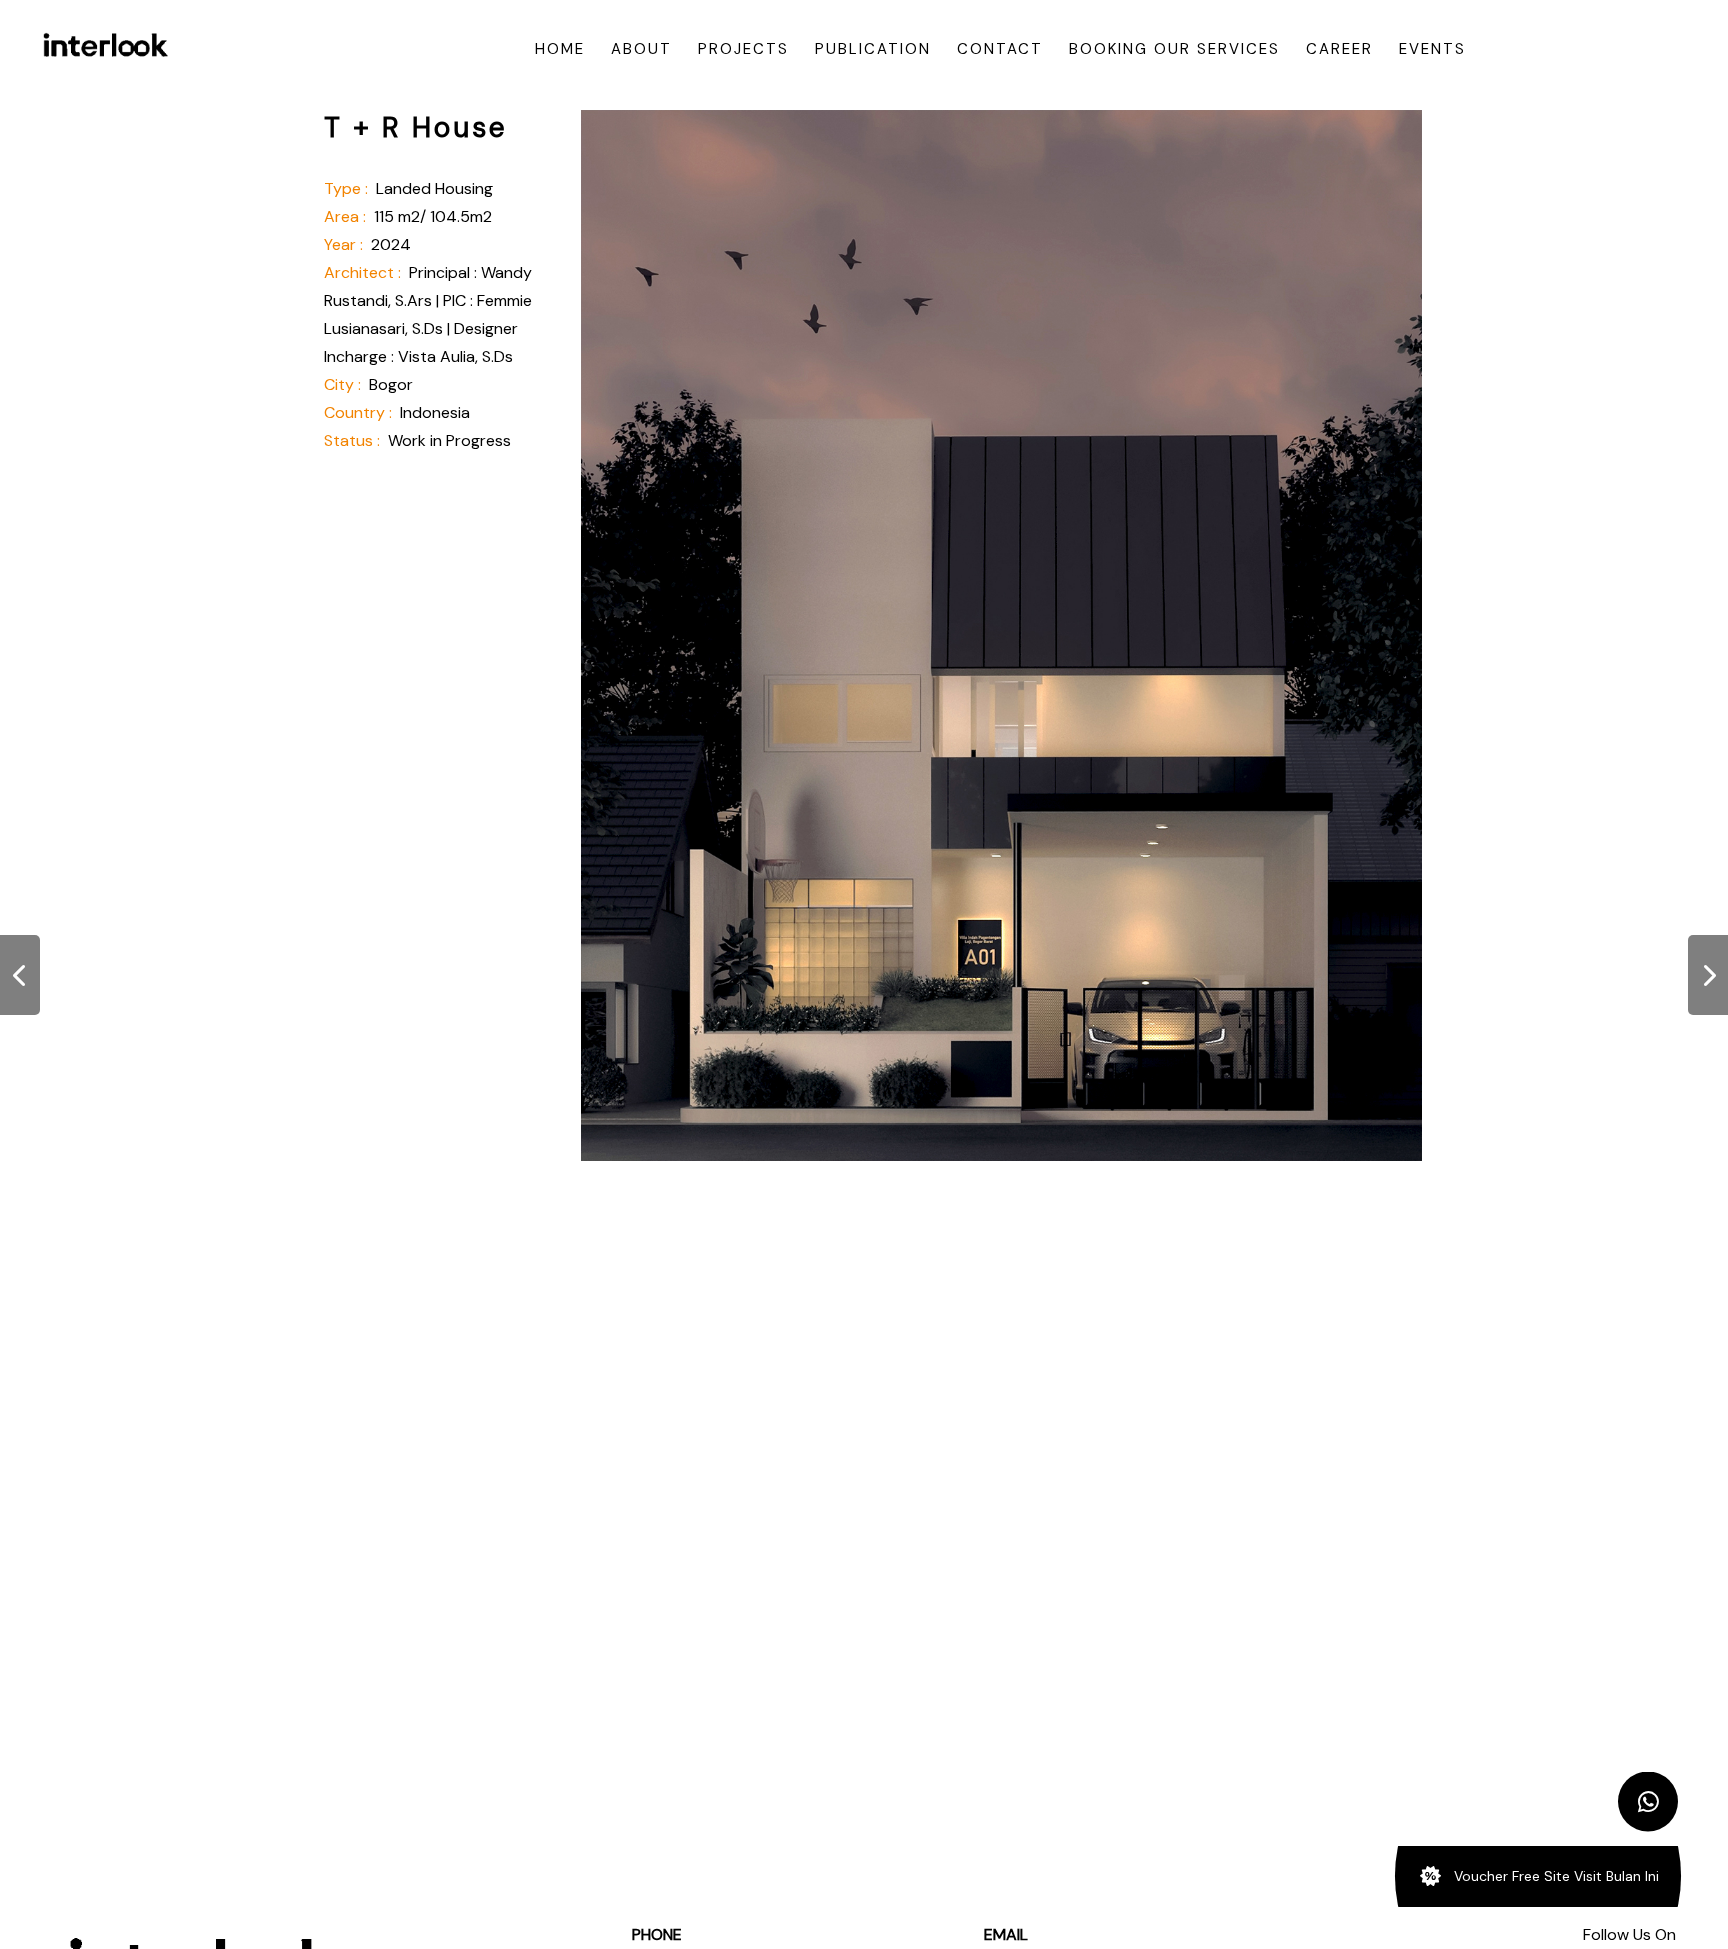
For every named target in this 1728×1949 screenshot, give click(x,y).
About (641, 49)
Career (1339, 49)
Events (1432, 49)
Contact (1000, 49)
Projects (743, 49)
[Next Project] (1708, 975)
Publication (873, 49)
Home (560, 49)
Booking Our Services (1174, 49)
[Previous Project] (20, 975)
